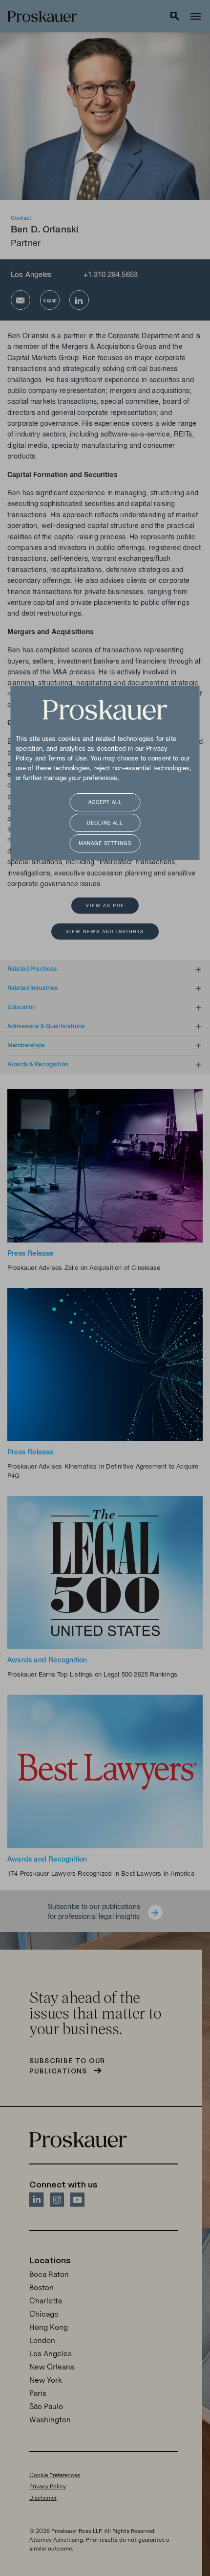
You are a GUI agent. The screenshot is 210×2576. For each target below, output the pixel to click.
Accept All (105, 803)
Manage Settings (105, 844)
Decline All (105, 823)
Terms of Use (67, 759)
